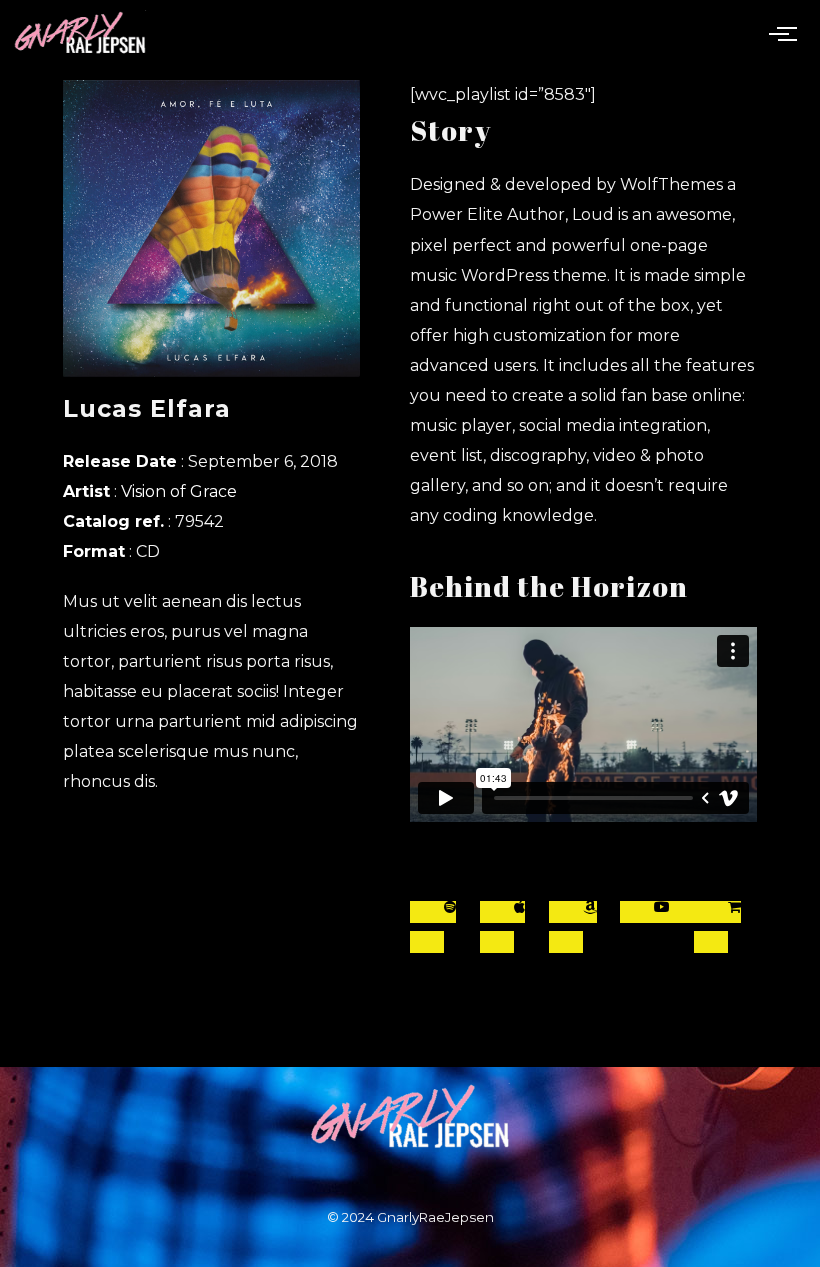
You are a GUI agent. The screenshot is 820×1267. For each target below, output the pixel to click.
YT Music (662, 912)
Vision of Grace (179, 491)
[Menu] (787, 33)
